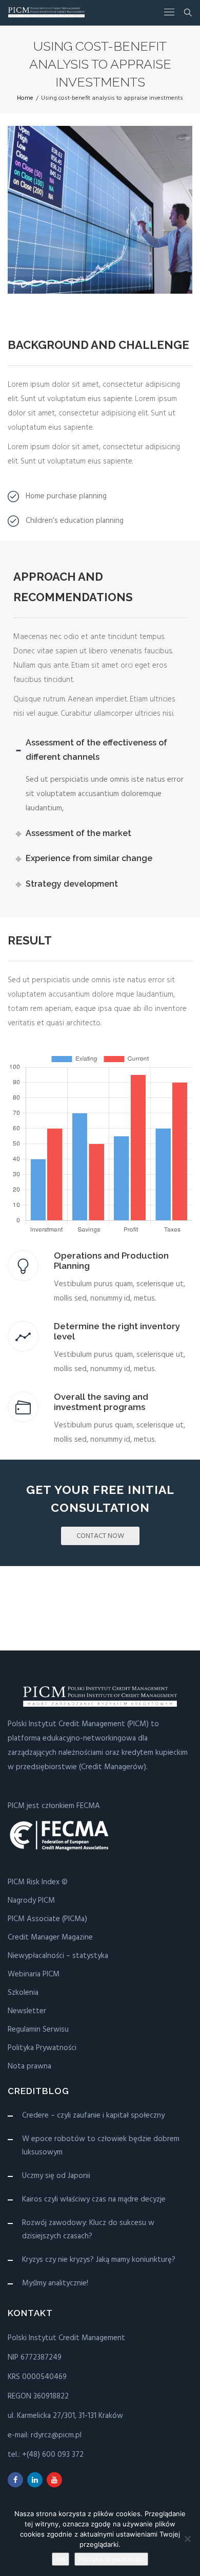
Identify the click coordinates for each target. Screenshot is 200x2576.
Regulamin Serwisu (38, 2030)
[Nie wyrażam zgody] (187, 2539)
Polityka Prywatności (42, 2048)
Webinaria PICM (34, 1974)
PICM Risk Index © (38, 1882)
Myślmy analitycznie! (55, 2283)
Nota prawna (29, 2066)
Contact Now (100, 1536)
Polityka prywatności (111, 2559)
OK (61, 2559)
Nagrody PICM (31, 1901)
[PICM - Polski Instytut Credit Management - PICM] (46, 13)
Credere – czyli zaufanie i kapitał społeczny (93, 2116)
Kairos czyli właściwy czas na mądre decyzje (94, 2199)
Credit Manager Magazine (50, 1937)
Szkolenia (23, 1993)
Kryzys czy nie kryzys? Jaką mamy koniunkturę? (99, 2260)
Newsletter (27, 2011)
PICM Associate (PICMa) (47, 1919)
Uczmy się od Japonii (56, 2176)
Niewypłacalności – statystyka (58, 1956)
